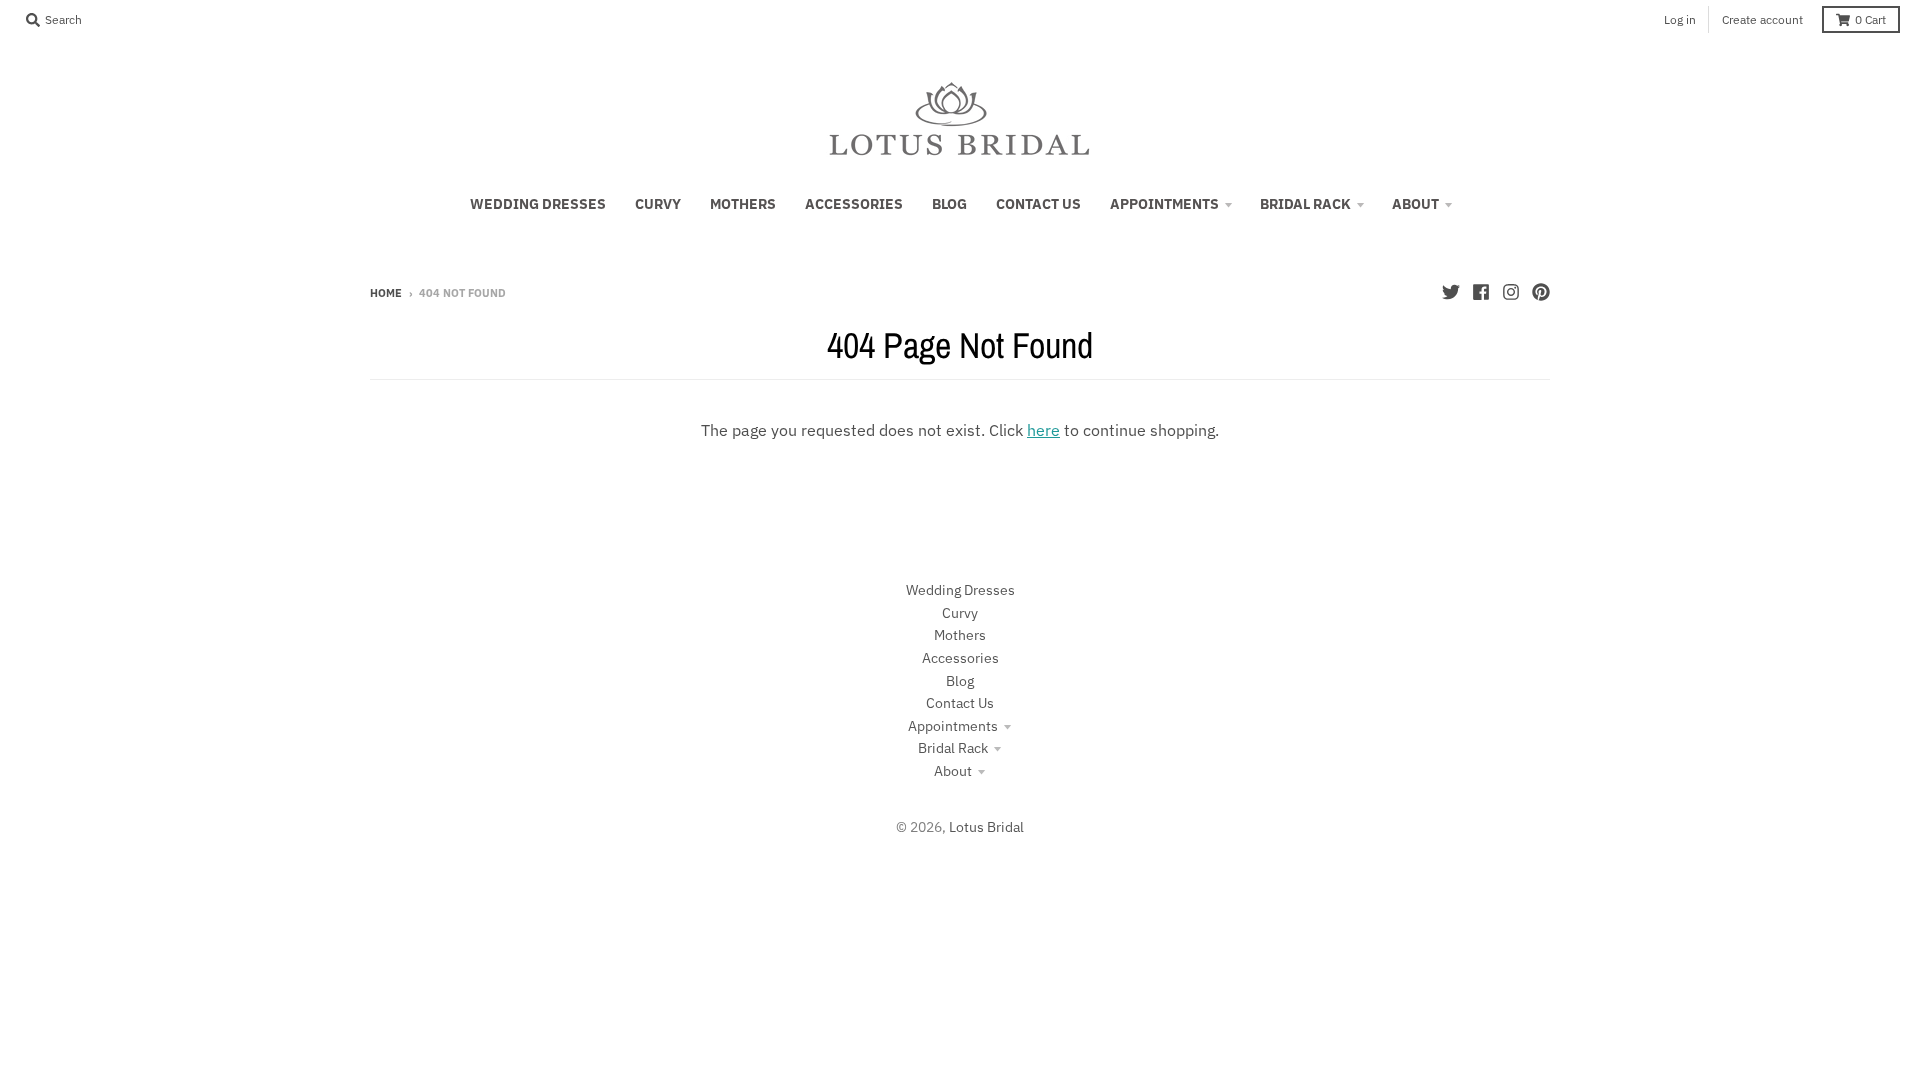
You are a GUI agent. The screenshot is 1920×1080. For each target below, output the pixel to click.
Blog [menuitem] (949, 204)
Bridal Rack (953, 748)
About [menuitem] (1415, 204)
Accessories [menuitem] (854, 204)
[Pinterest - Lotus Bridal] (1541, 292)
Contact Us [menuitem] (1038, 204)
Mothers (960, 635)
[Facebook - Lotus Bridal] (1481, 292)
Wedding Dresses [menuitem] (538, 204)
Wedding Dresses (960, 590)
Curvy (960, 613)
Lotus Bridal (986, 827)
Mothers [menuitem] (743, 204)
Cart (1870, 19)
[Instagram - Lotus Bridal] (1511, 292)
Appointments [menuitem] (1164, 204)
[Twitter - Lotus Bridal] (1451, 292)
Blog (960, 681)
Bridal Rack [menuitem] (1305, 204)
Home (386, 293)
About (953, 771)
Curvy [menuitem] (658, 204)
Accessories (960, 658)
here (1043, 430)
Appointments (953, 726)
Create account (1762, 19)
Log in (1680, 19)
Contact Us (960, 703)
